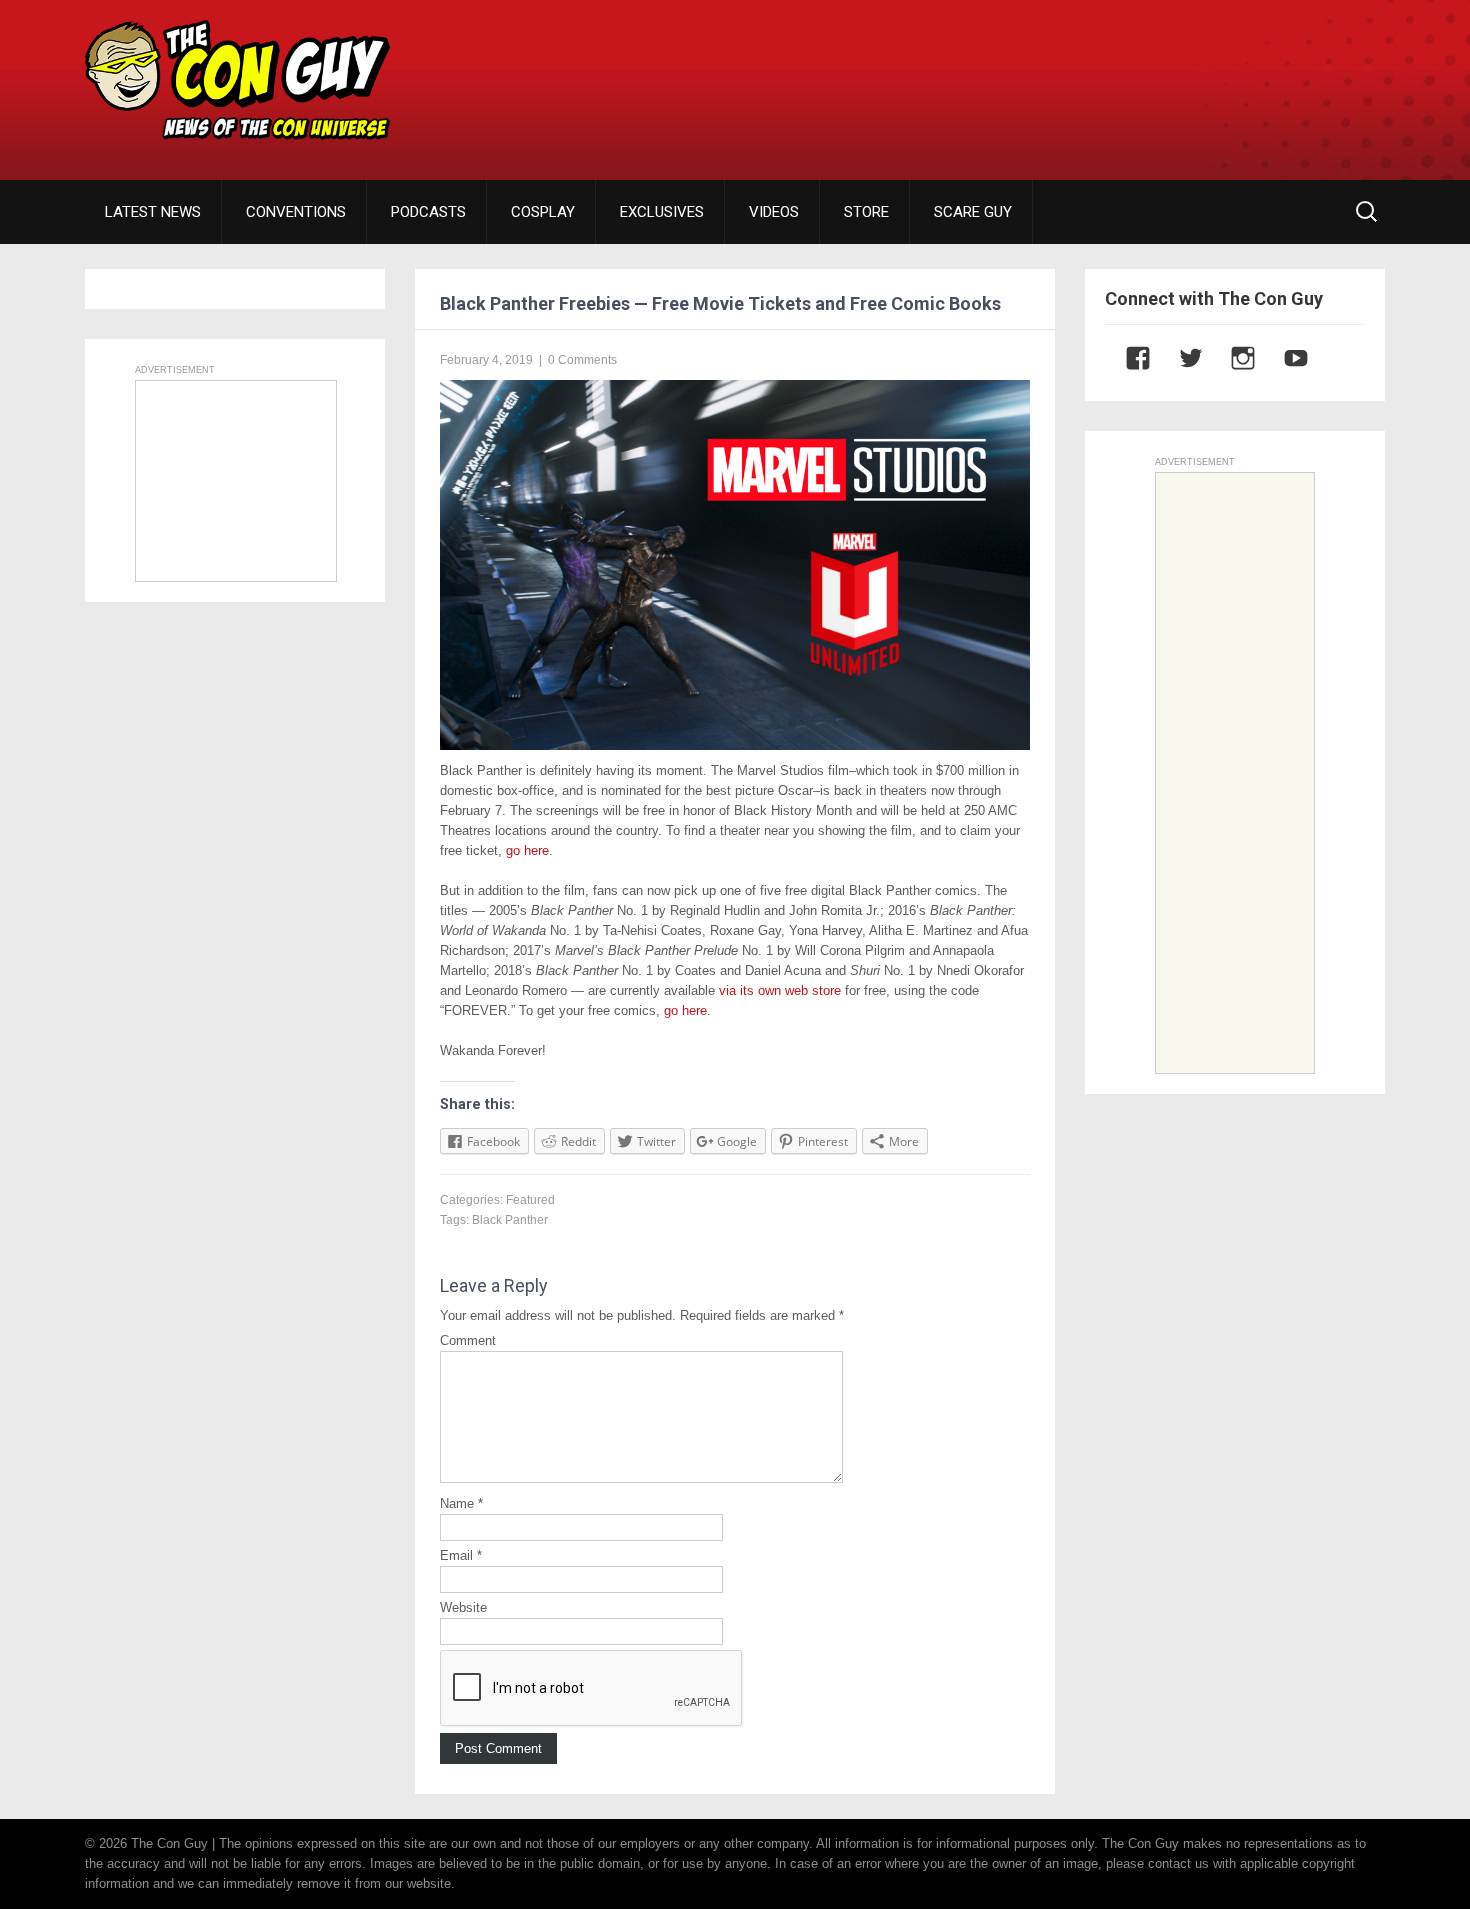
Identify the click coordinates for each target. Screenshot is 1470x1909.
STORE (866, 212)
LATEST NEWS (153, 212)
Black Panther (510, 1220)
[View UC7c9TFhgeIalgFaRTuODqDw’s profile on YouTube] (1286, 358)
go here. (529, 850)
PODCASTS (428, 212)
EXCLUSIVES (662, 212)
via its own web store (780, 990)
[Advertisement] (1021, 75)
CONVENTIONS (296, 212)
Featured (530, 1200)
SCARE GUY (973, 212)
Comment (468, 1340)
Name (461, 1503)
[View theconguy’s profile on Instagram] (1233, 358)
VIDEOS (774, 212)
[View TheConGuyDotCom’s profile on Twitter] (1181, 358)
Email (461, 1555)
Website (463, 1607)
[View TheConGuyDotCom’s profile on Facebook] (1128, 358)
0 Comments (582, 360)
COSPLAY (543, 212)
